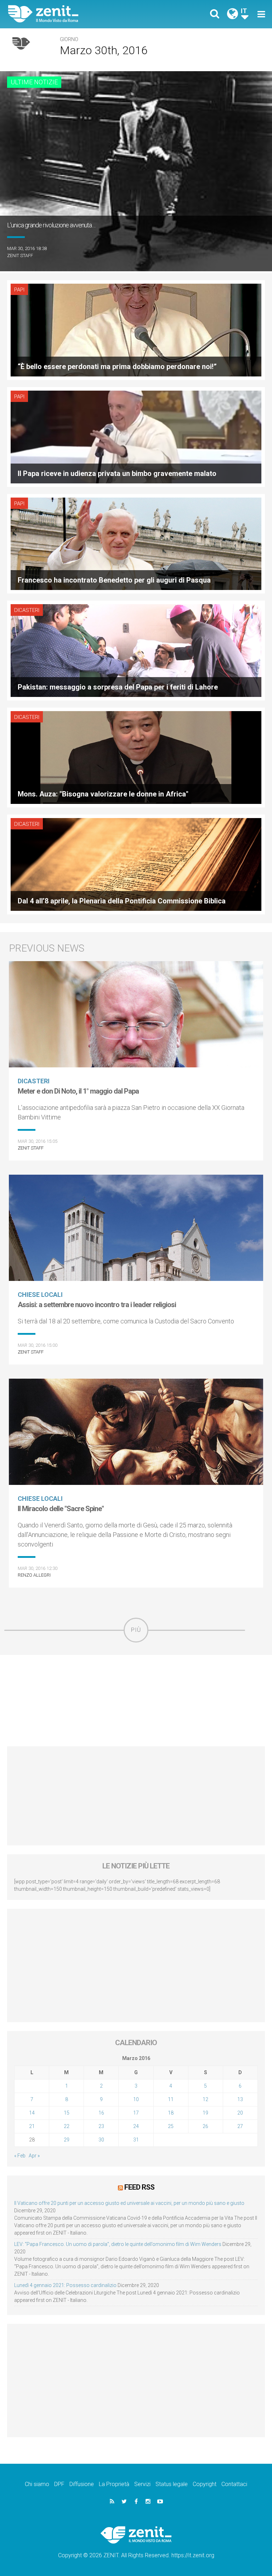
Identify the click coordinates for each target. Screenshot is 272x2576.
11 (171, 2099)
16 (101, 2113)
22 (67, 2126)
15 (67, 2113)
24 (136, 2126)
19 (205, 2113)
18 (171, 2113)
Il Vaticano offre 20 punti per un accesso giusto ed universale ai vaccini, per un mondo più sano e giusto (129, 2203)
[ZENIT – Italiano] (76, 14)
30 (101, 2140)
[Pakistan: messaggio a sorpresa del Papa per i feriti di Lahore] (136, 650)
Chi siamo (37, 2484)
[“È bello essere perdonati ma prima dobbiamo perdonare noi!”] (136, 330)
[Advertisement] (136, 1701)
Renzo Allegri (34, 1575)
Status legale (172, 2484)
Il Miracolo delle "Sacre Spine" (61, 1509)
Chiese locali (40, 1295)
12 (205, 2099)
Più (136, 1630)
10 (136, 2099)
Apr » (34, 2156)
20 (240, 2113)
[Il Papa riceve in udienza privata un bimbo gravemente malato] (136, 436)
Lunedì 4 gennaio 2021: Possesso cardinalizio (65, 2285)
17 (136, 2113)
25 (171, 2126)
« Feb (20, 2156)
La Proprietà (114, 2484)
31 (136, 2140)
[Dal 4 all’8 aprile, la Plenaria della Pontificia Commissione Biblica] (136, 864)
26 (205, 2126)
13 (240, 2099)
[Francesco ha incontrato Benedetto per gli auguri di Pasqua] (136, 543)
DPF (59, 2484)
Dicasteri (27, 610)
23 (101, 2126)
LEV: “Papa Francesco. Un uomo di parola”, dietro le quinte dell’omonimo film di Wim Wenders (118, 2244)
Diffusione (82, 2484)
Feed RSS (139, 2187)
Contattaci (234, 2484)
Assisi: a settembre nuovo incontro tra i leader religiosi (97, 1305)
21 (32, 2126)
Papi (19, 290)
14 (32, 2113)
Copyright (205, 2484)
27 (240, 2126)
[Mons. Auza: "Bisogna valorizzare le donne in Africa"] (136, 757)
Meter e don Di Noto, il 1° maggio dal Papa (78, 1091)
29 (67, 2140)
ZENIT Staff (20, 256)
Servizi (142, 2484)
